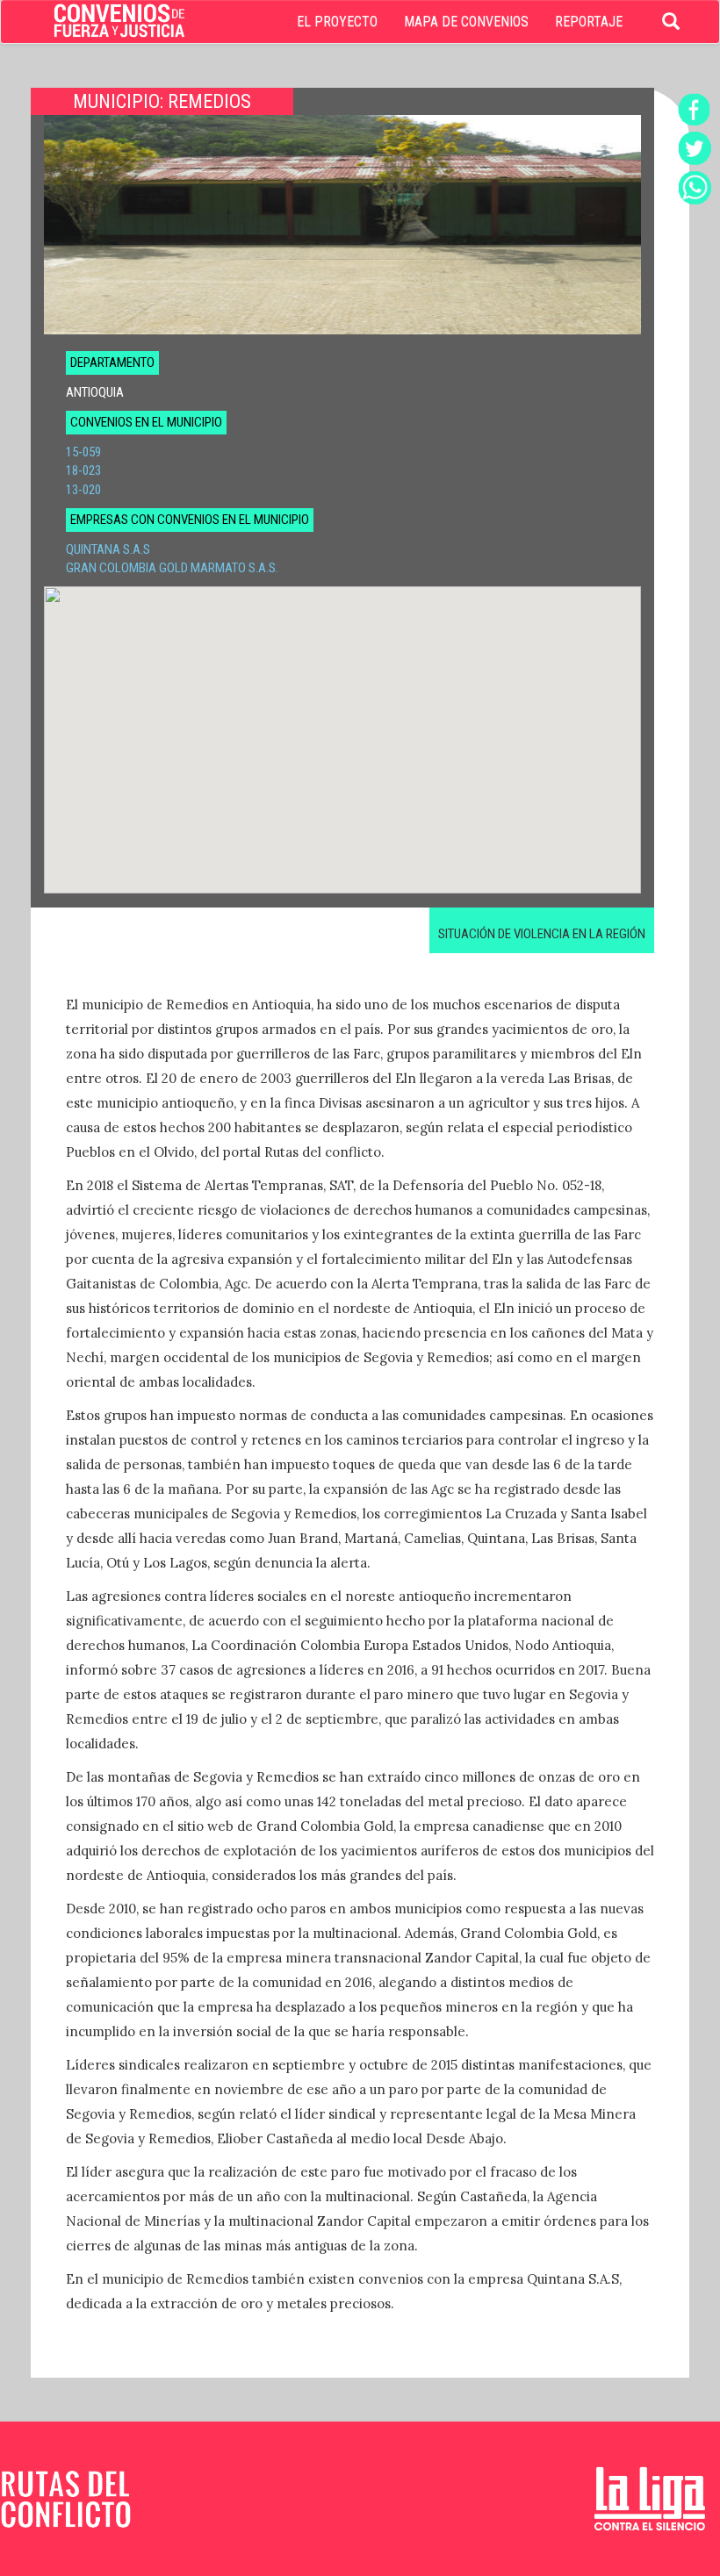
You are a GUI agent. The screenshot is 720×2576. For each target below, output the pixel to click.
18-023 (83, 470)
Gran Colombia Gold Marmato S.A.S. (172, 568)
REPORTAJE (589, 22)
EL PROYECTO (337, 22)
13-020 (83, 490)
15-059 (83, 452)
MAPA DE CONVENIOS (466, 22)
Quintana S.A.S (108, 549)
